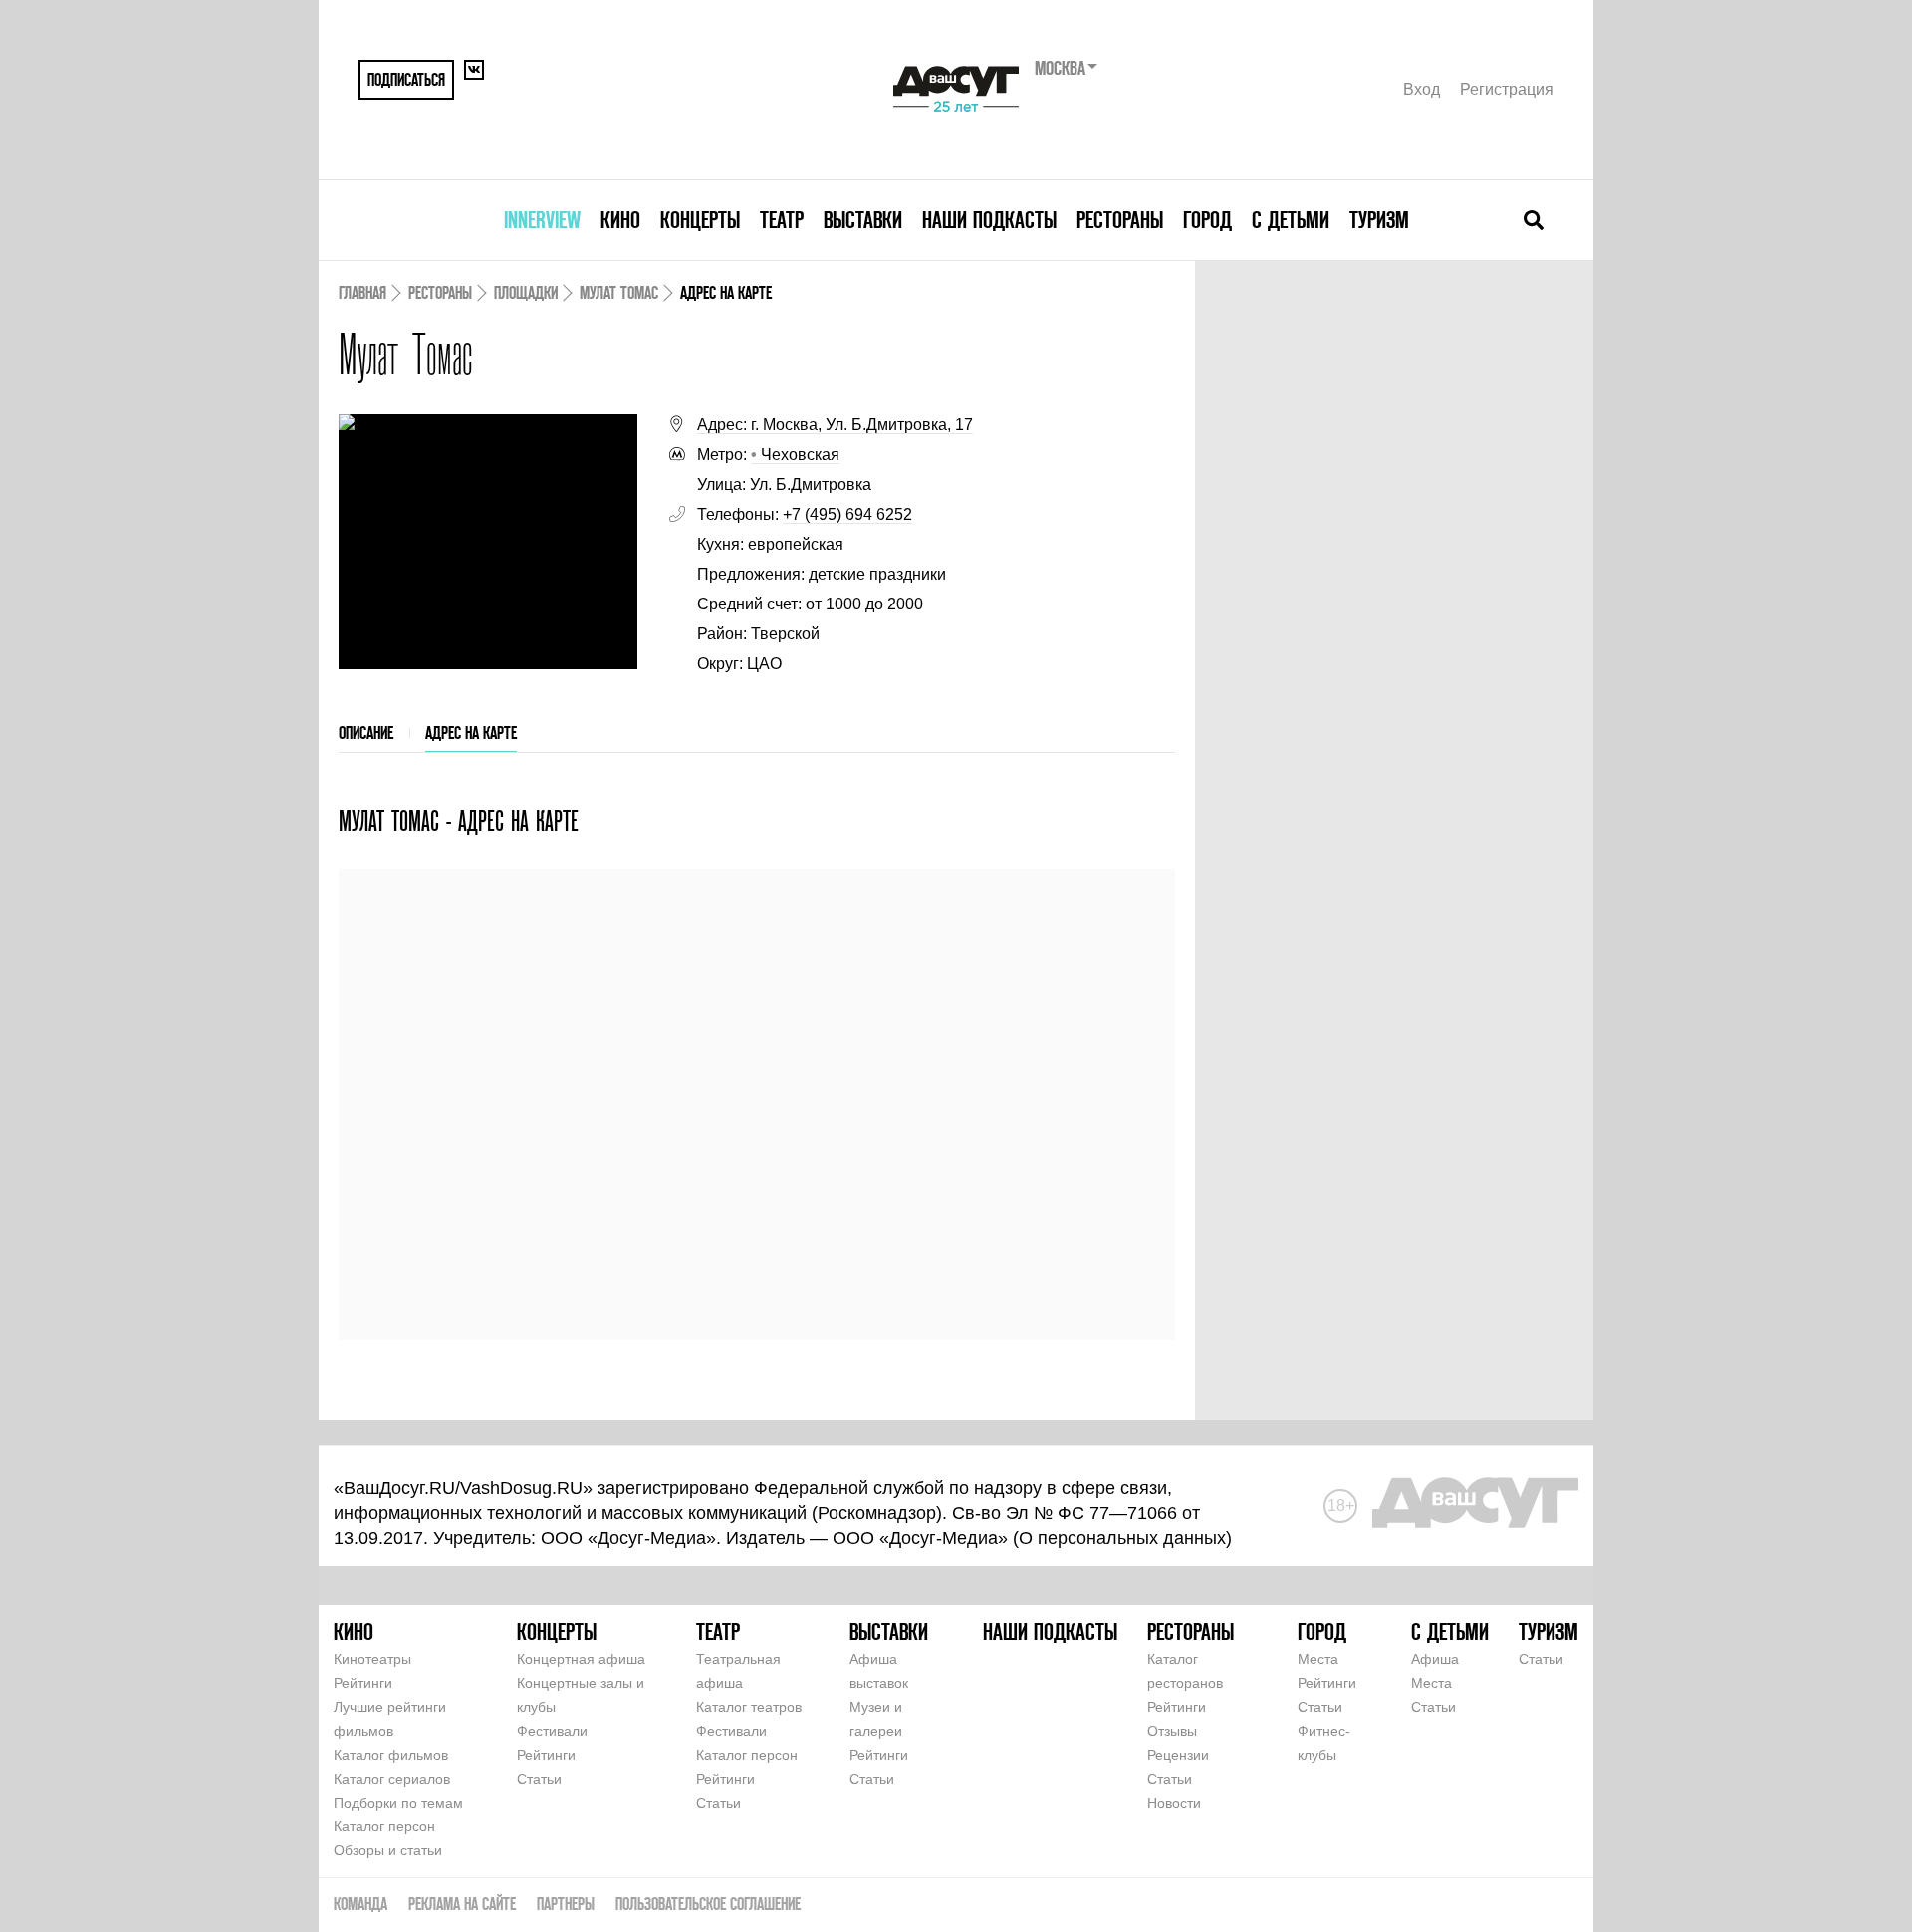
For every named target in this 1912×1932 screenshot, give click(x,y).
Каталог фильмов (391, 1755)
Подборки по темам (398, 1803)
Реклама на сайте (462, 1904)
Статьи (539, 1779)
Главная (362, 292)
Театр (782, 220)
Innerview (542, 220)
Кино (620, 220)
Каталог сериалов (392, 1779)
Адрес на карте (471, 732)
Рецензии (1178, 1755)
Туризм (1379, 220)
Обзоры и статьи (388, 1850)
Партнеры (566, 1904)
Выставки (863, 220)
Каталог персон (384, 1826)
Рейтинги (363, 1683)
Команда (360, 1904)
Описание (366, 732)
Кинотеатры (372, 1659)
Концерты (700, 220)
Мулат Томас (619, 292)
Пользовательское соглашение (708, 1904)
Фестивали (552, 1731)
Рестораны (1120, 220)
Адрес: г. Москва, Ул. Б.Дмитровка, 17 (835, 425)
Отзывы (1172, 1731)
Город (1207, 220)
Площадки (526, 292)
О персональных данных (1122, 1538)
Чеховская (795, 455)
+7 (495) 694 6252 (847, 514)
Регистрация (1507, 89)
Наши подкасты (989, 220)
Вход (1422, 89)
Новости (1174, 1803)
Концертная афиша (581, 1659)
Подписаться (406, 79)
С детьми (1291, 220)
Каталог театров (749, 1707)
